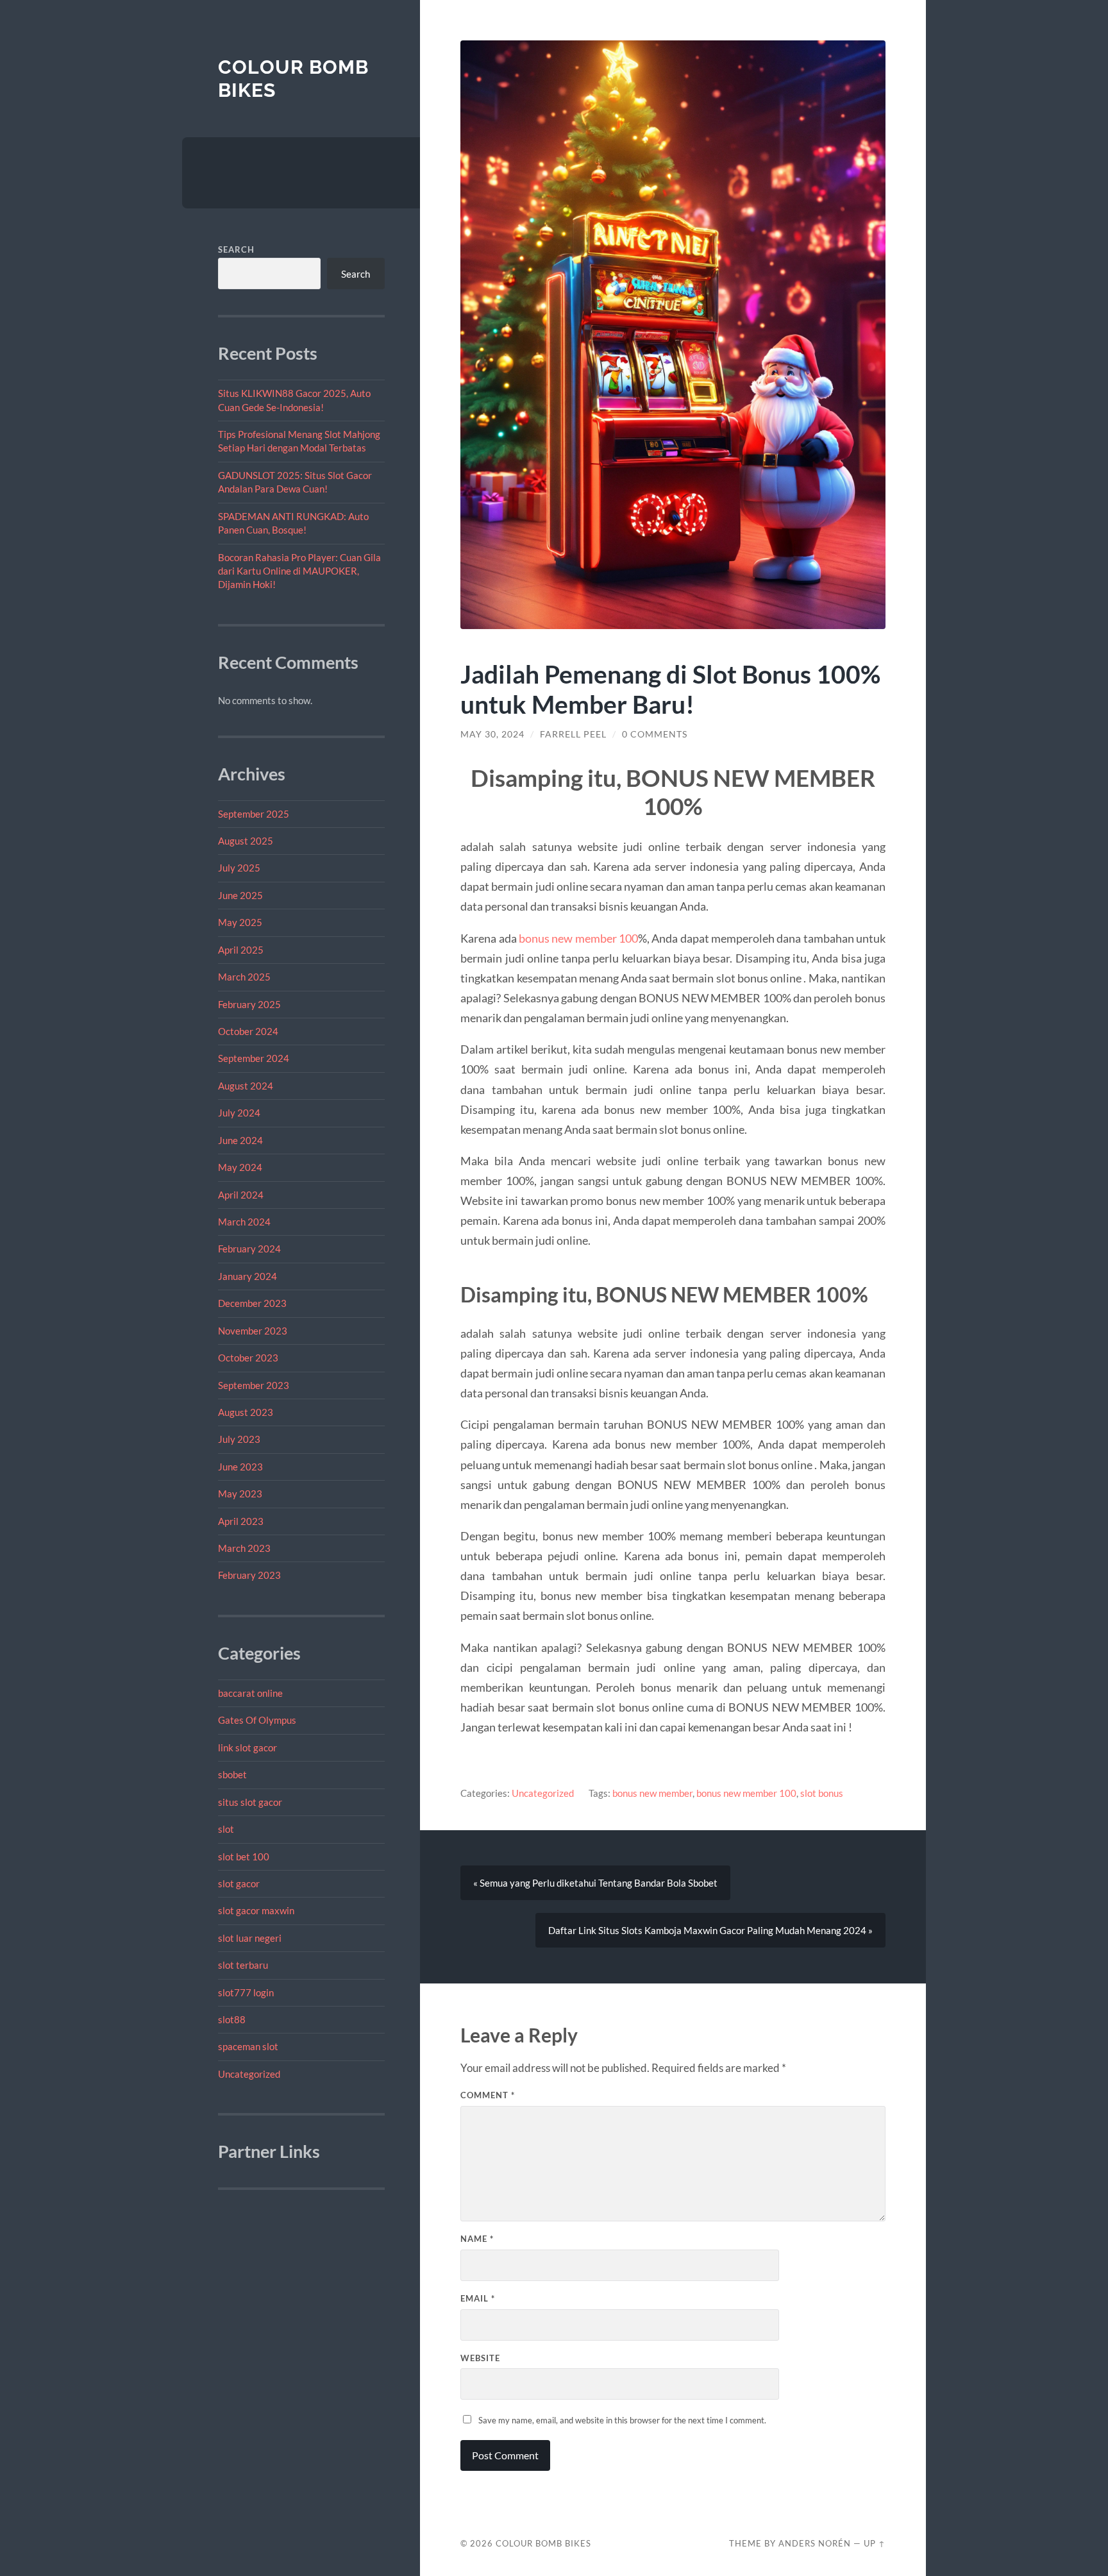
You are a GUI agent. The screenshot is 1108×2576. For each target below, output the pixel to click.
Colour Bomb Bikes (543, 2543)
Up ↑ (875, 2543)
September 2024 (254, 1058)
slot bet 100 (244, 1856)
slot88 (232, 2019)
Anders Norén (815, 2543)
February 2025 (249, 1004)
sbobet (232, 1774)
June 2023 (240, 1467)
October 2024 (248, 1031)
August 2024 (246, 1086)
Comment (488, 2095)
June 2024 (240, 1140)
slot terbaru (243, 1965)
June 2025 (240, 895)
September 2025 (254, 814)
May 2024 (240, 1167)
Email (478, 2298)
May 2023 (240, 1494)
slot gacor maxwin (256, 1910)
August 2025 (246, 841)
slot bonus (822, 1793)
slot (226, 1829)
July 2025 (239, 868)
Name (477, 2239)
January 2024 (248, 1276)
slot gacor (239, 1883)
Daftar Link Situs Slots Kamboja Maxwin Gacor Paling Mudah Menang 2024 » (710, 1930)
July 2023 (239, 1439)
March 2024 (244, 1222)
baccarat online (250, 1693)
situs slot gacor (250, 1802)
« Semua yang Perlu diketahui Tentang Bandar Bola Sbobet (595, 1883)
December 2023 (252, 1303)
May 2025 (240, 922)
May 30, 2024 (492, 734)
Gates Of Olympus (257, 1720)
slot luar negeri (250, 1938)
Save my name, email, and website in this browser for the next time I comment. (622, 2420)
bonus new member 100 (578, 938)
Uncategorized (249, 2074)
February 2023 (249, 1575)
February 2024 (249, 1249)
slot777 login (246, 1992)
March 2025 (244, 977)
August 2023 (246, 1412)
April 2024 (241, 1195)
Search (236, 249)
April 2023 (241, 1521)
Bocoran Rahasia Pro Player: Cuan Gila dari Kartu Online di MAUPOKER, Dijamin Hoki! (299, 571)
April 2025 (241, 950)
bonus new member (652, 1793)
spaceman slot (248, 2046)
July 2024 (239, 1113)
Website (480, 2358)
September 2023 (254, 1385)
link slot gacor (248, 1747)
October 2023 (248, 1358)
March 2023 (244, 1548)
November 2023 (253, 1331)
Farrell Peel (573, 734)
